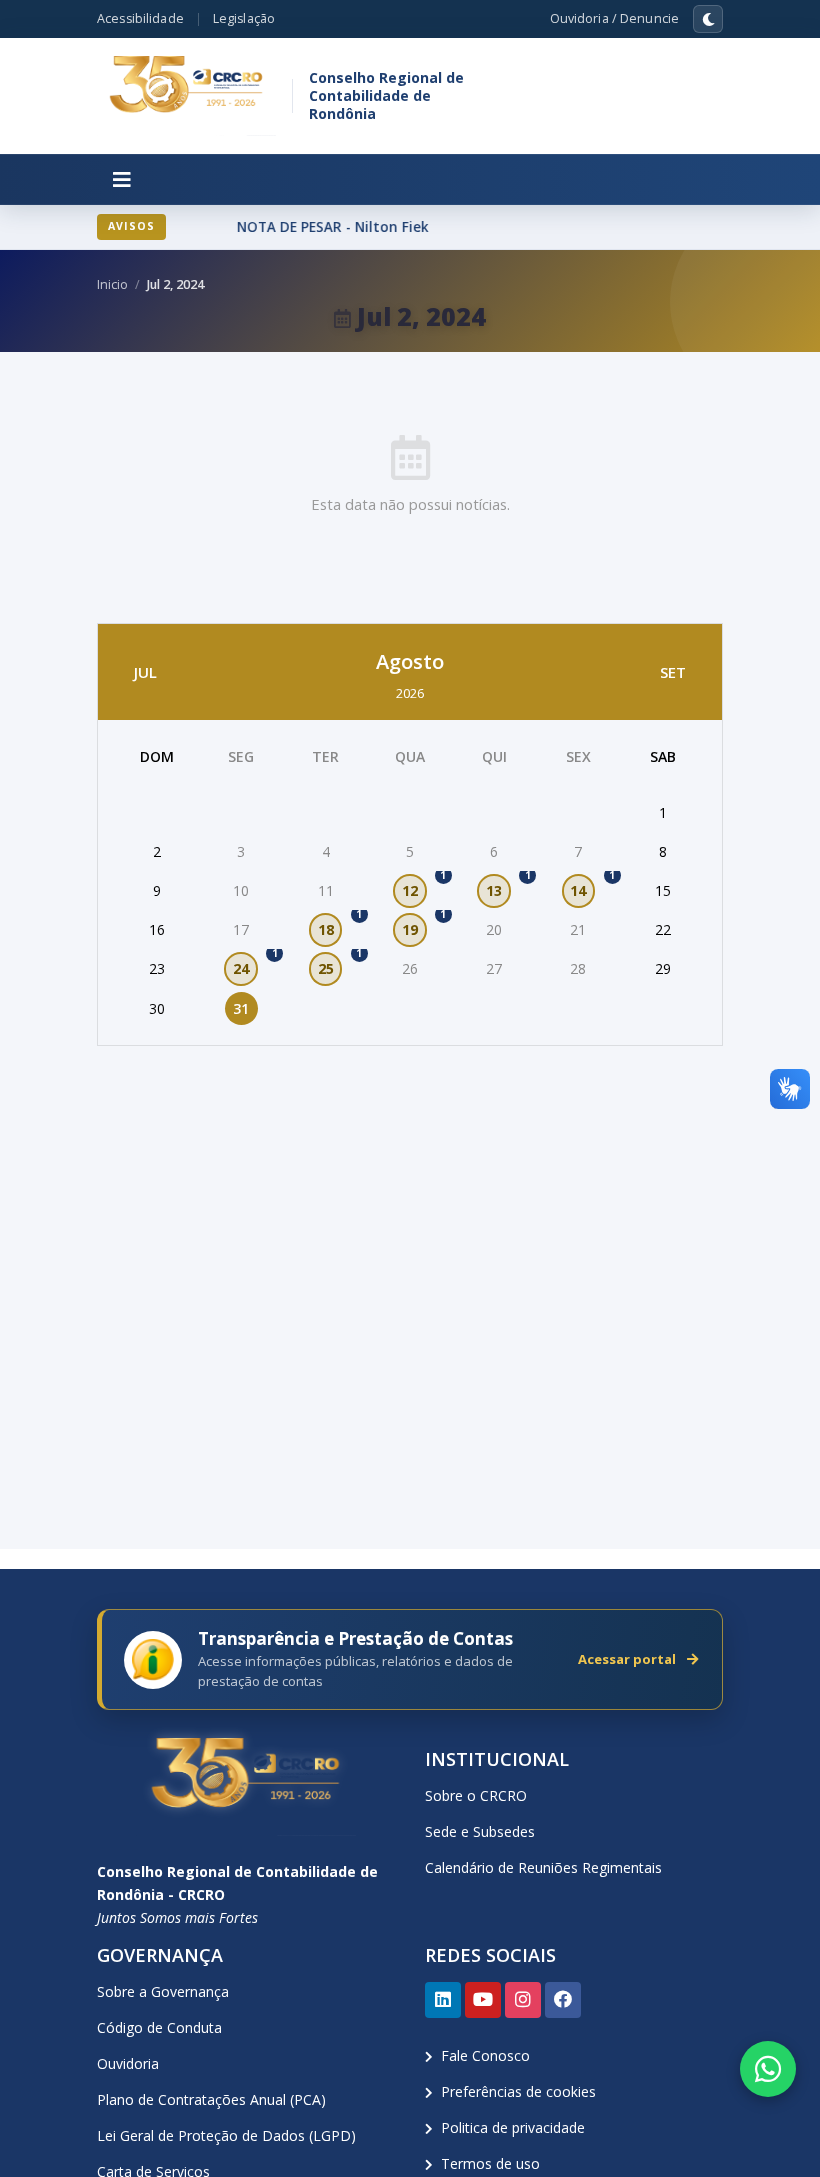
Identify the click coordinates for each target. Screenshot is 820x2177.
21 (578, 929)
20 (494, 929)
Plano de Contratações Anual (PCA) (211, 2099)
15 (663, 890)
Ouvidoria (128, 2063)
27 (494, 968)
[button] (122, 180)
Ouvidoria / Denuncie (615, 18)
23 (157, 968)
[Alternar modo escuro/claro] (708, 19)
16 (157, 929)
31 (241, 1008)
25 (330, 965)
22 (663, 929)
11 (326, 890)
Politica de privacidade (513, 2127)
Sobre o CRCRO (476, 1795)
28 (578, 968)
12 (414, 887)
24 (245, 965)
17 (241, 929)
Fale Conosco (485, 2055)
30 (157, 1008)
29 (663, 968)
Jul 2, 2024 (175, 284)
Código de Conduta (159, 2027)
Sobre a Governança (163, 1991)
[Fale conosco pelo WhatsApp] (768, 2069)
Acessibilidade (140, 18)
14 (582, 887)
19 (414, 926)
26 (410, 968)
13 (498, 887)
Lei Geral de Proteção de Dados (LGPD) (226, 2135)
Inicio (112, 284)
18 (330, 926)
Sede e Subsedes (480, 1831)
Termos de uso (490, 2163)
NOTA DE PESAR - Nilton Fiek (328, 227)
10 (241, 890)
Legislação (244, 18)
